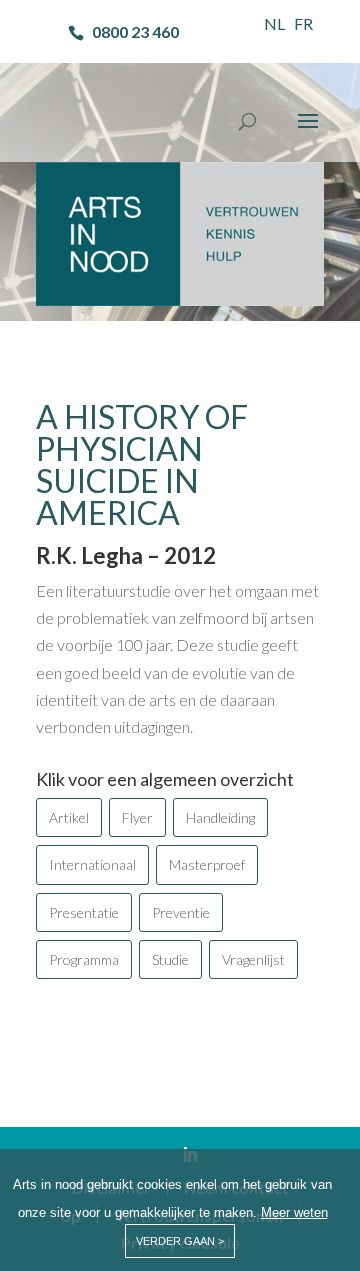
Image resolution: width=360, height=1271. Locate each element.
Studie (170, 959)
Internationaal (92, 864)
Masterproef (207, 864)
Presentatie (84, 912)
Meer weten (294, 1212)
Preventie (181, 912)
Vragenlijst (253, 959)
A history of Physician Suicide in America (142, 464)
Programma (84, 959)
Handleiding (220, 817)
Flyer (137, 817)
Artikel (69, 817)
